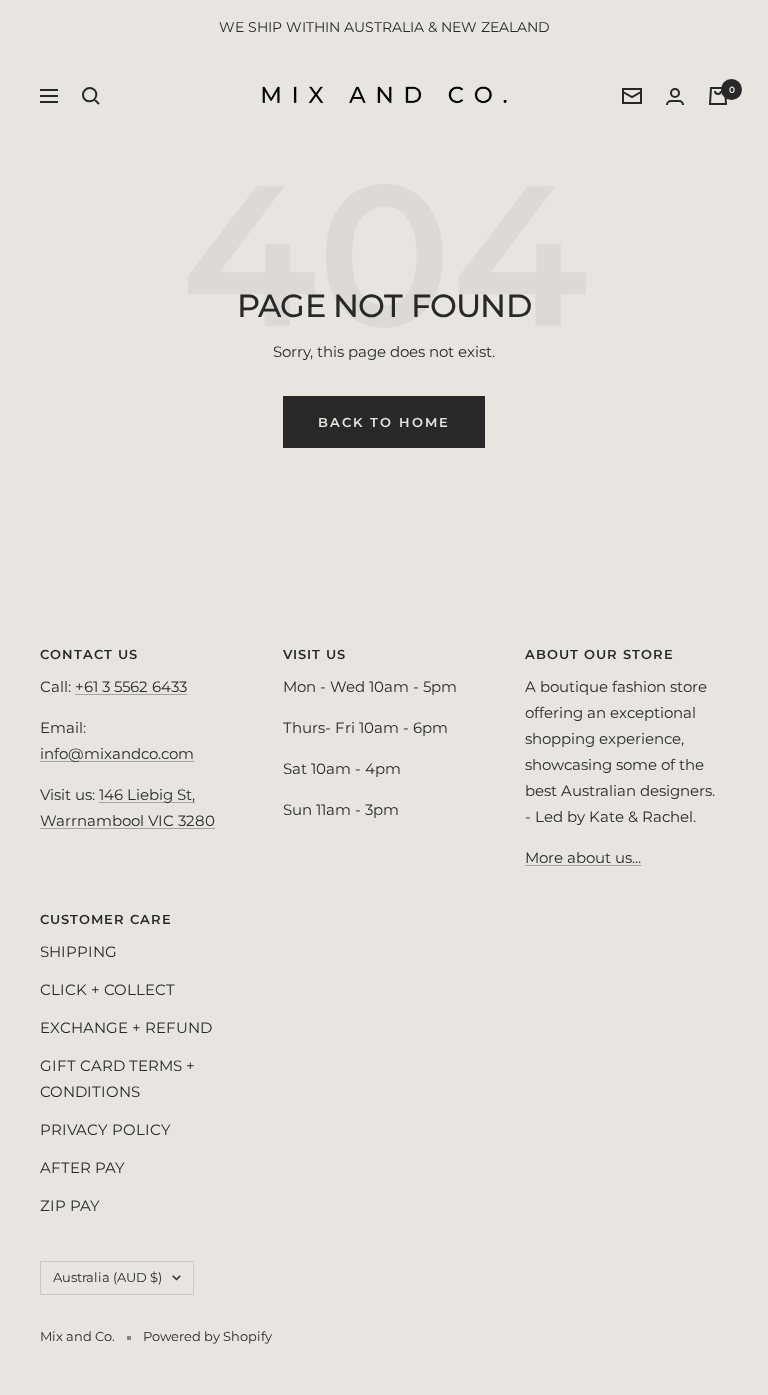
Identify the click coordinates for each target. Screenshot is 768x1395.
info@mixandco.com (117, 753)
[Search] (91, 96)
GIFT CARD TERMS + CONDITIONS (117, 1078)
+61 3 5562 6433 (131, 686)
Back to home (384, 422)
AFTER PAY (82, 1167)
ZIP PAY (70, 1205)
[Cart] (718, 96)
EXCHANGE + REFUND (126, 1027)
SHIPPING (78, 951)
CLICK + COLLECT (107, 989)
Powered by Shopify (207, 1336)
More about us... (583, 857)
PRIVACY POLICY (105, 1129)
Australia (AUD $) (107, 1277)
